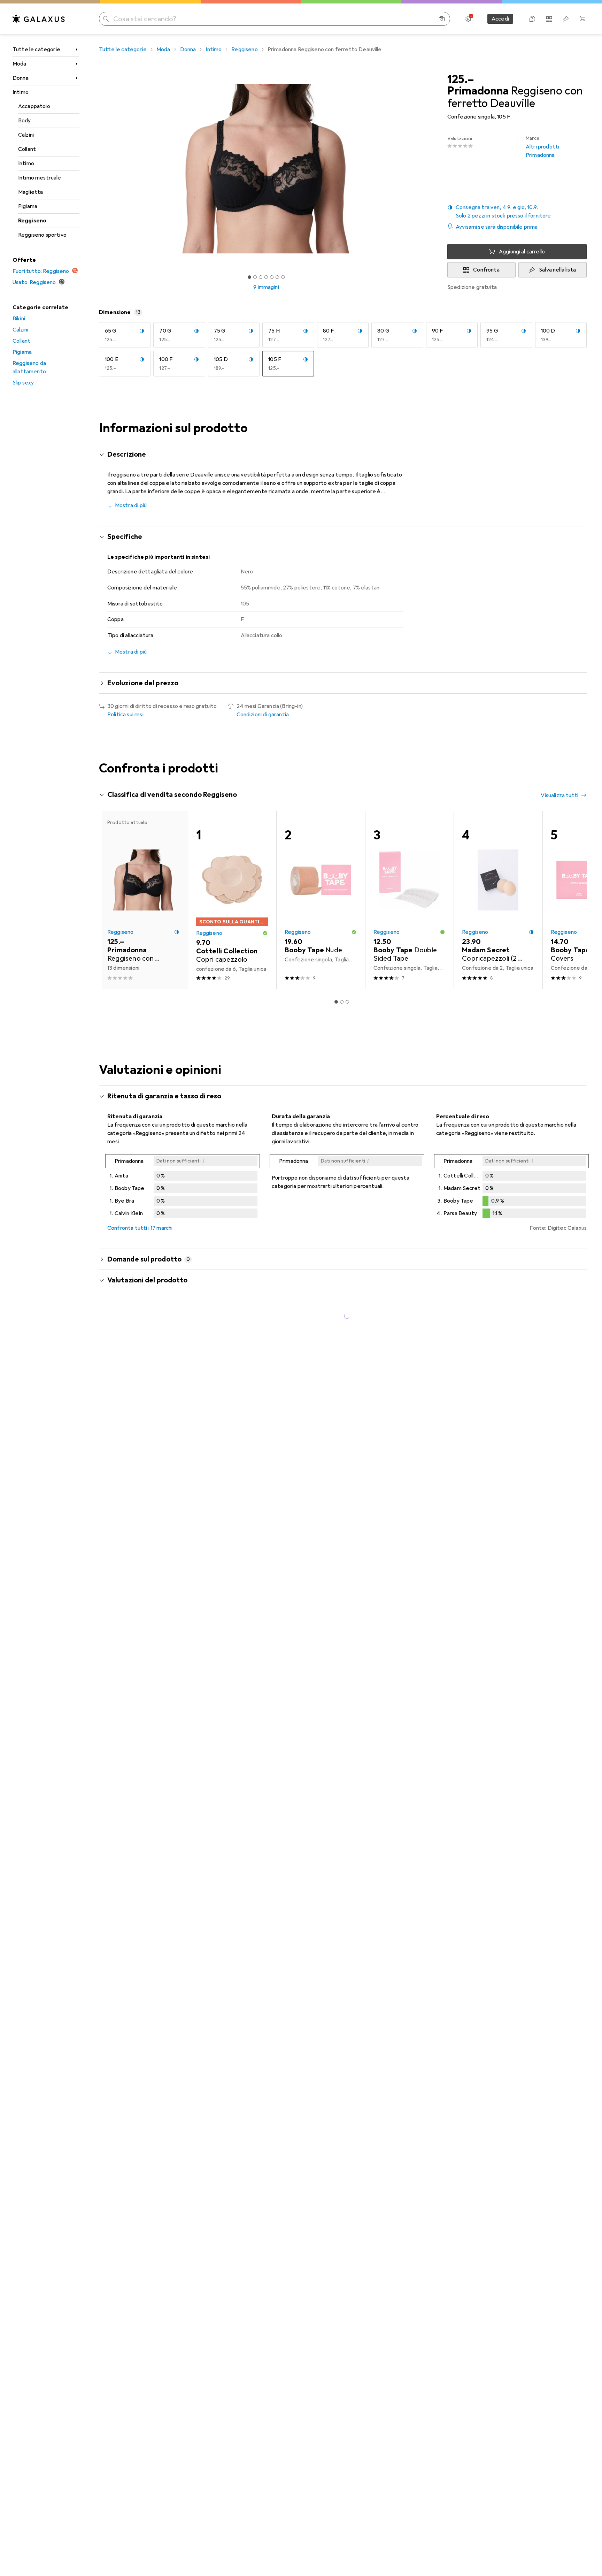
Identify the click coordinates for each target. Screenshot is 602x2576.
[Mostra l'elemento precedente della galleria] (98, 169)
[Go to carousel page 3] (347, 1002)
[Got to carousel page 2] (255, 277)
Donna (21, 78)
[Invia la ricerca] (106, 19)
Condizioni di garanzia (263, 715)
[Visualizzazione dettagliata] (183, 1188)
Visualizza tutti (559, 795)
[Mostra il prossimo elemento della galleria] (435, 169)
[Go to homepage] (39, 19)
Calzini (26, 135)
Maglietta (30, 192)
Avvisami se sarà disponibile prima (497, 227)
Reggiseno (32, 221)
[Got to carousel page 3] (261, 277)
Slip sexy (23, 383)
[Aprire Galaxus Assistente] (532, 19)
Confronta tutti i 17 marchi (140, 1228)
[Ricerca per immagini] (442, 19)
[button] (517, 212)
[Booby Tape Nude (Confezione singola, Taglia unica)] (321, 900)
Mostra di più (131, 505)
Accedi (500, 19)
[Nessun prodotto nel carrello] (582, 19)
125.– (461, 79)
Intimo (21, 92)
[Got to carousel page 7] (283, 277)
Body (25, 121)
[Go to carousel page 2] (342, 1002)
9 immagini (266, 287)
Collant (27, 149)
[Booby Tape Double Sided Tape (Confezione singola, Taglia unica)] (410, 900)
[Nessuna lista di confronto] (549, 19)
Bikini (19, 319)
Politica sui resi (125, 715)
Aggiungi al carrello (522, 252)
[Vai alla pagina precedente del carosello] (111, 900)
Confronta (486, 270)
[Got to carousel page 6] (277, 277)
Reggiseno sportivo (42, 235)
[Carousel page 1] (249, 277)
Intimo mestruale (40, 178)
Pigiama (28, 206)
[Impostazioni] (468, 19)
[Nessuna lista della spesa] (566, 19)
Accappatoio (34, 106)
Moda (20, 64)
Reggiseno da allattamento (29, 367)
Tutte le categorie (36, 49)
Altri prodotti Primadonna (542, 147)
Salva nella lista (557, 270)
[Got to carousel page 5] (272, 277)
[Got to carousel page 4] (266, 277)
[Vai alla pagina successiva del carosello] (574, 900)
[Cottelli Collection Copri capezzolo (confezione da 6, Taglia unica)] (232, 900)
